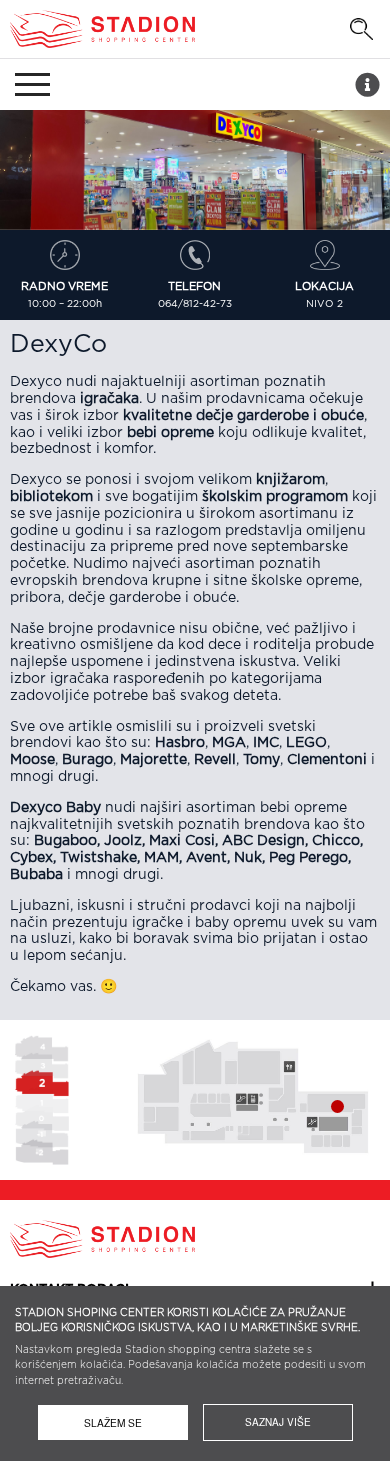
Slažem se (113, 1422)
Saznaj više (278, 1422)
